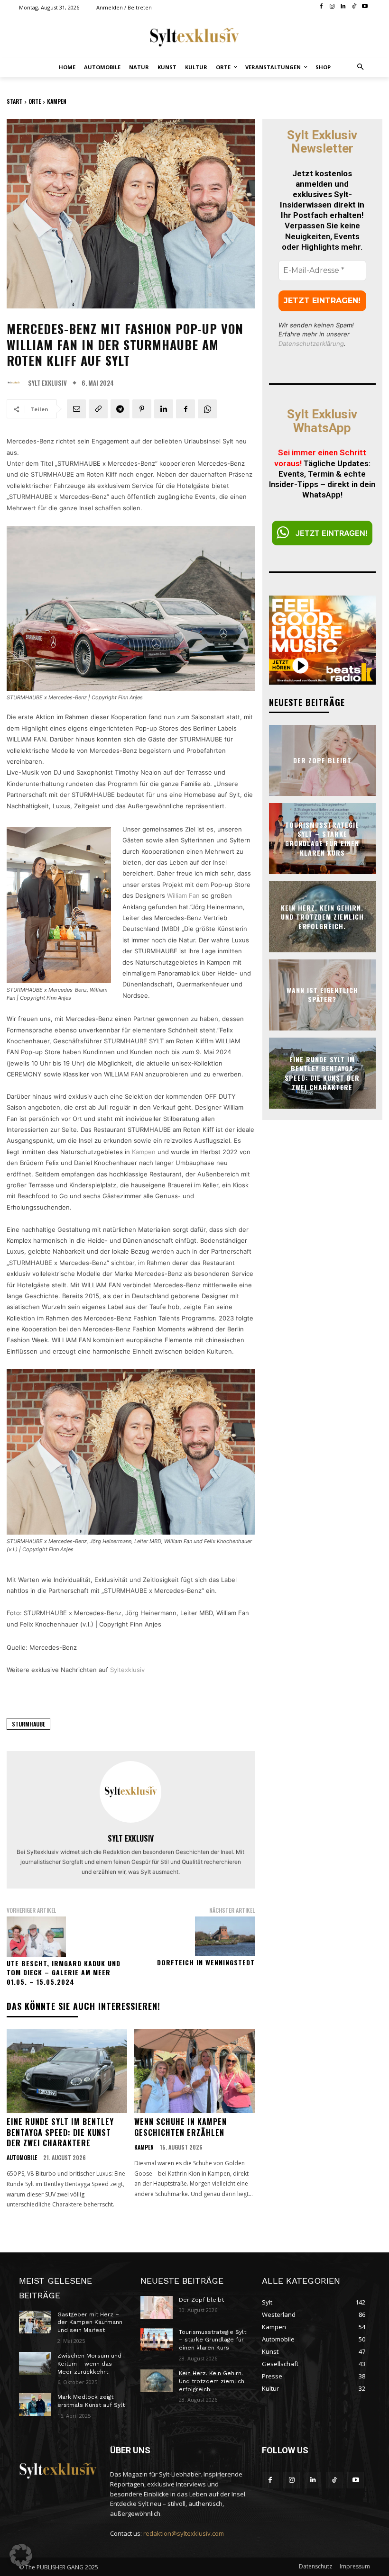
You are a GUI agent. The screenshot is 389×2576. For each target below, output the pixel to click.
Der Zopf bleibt (322, 760)
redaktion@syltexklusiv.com (184, 2533)
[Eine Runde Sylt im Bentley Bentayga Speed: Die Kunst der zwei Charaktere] (67, 2071)
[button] (361, 68)
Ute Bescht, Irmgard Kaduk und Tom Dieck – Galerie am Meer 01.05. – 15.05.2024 (64, 1972)
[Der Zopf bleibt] (157, 2307)
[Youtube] (365, 7)
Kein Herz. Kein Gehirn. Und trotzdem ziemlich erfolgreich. (322, 916)
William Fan (184, 895)
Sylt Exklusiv (47, 383)
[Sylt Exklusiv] (16, 383)
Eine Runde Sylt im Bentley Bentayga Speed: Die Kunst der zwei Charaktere (60, 2132)
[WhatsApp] (207, 409)
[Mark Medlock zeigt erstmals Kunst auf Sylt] (35, 2404)
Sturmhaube (28, 1724)
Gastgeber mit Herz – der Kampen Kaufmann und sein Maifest (90, 2323)
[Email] (76, 409)
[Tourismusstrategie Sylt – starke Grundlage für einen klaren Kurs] (157, 2340)
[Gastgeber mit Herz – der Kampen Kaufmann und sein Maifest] (35, 2322)
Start (14, 101)
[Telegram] (120, 409)
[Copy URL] (98, 409)
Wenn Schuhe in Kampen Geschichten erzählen (181, 2127)
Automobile (22, 2158)
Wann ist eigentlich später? (322, 995)
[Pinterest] (142, 409)
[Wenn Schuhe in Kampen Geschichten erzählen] (194, 2071)
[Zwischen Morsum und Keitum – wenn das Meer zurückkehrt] (35, 2363)
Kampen (57, 101)
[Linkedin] (343, 7)
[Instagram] (332, 7)
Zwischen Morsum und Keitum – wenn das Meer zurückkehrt (89, 2364)
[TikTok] (354, 7)
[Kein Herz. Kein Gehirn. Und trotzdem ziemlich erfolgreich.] (157, 2381)
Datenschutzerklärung (311, 343)
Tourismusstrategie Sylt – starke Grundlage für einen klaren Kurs (322, 839)
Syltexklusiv (127, 1670)
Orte (35, 101)
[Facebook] (321, 7)
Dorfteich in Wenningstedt (206, 1962)
